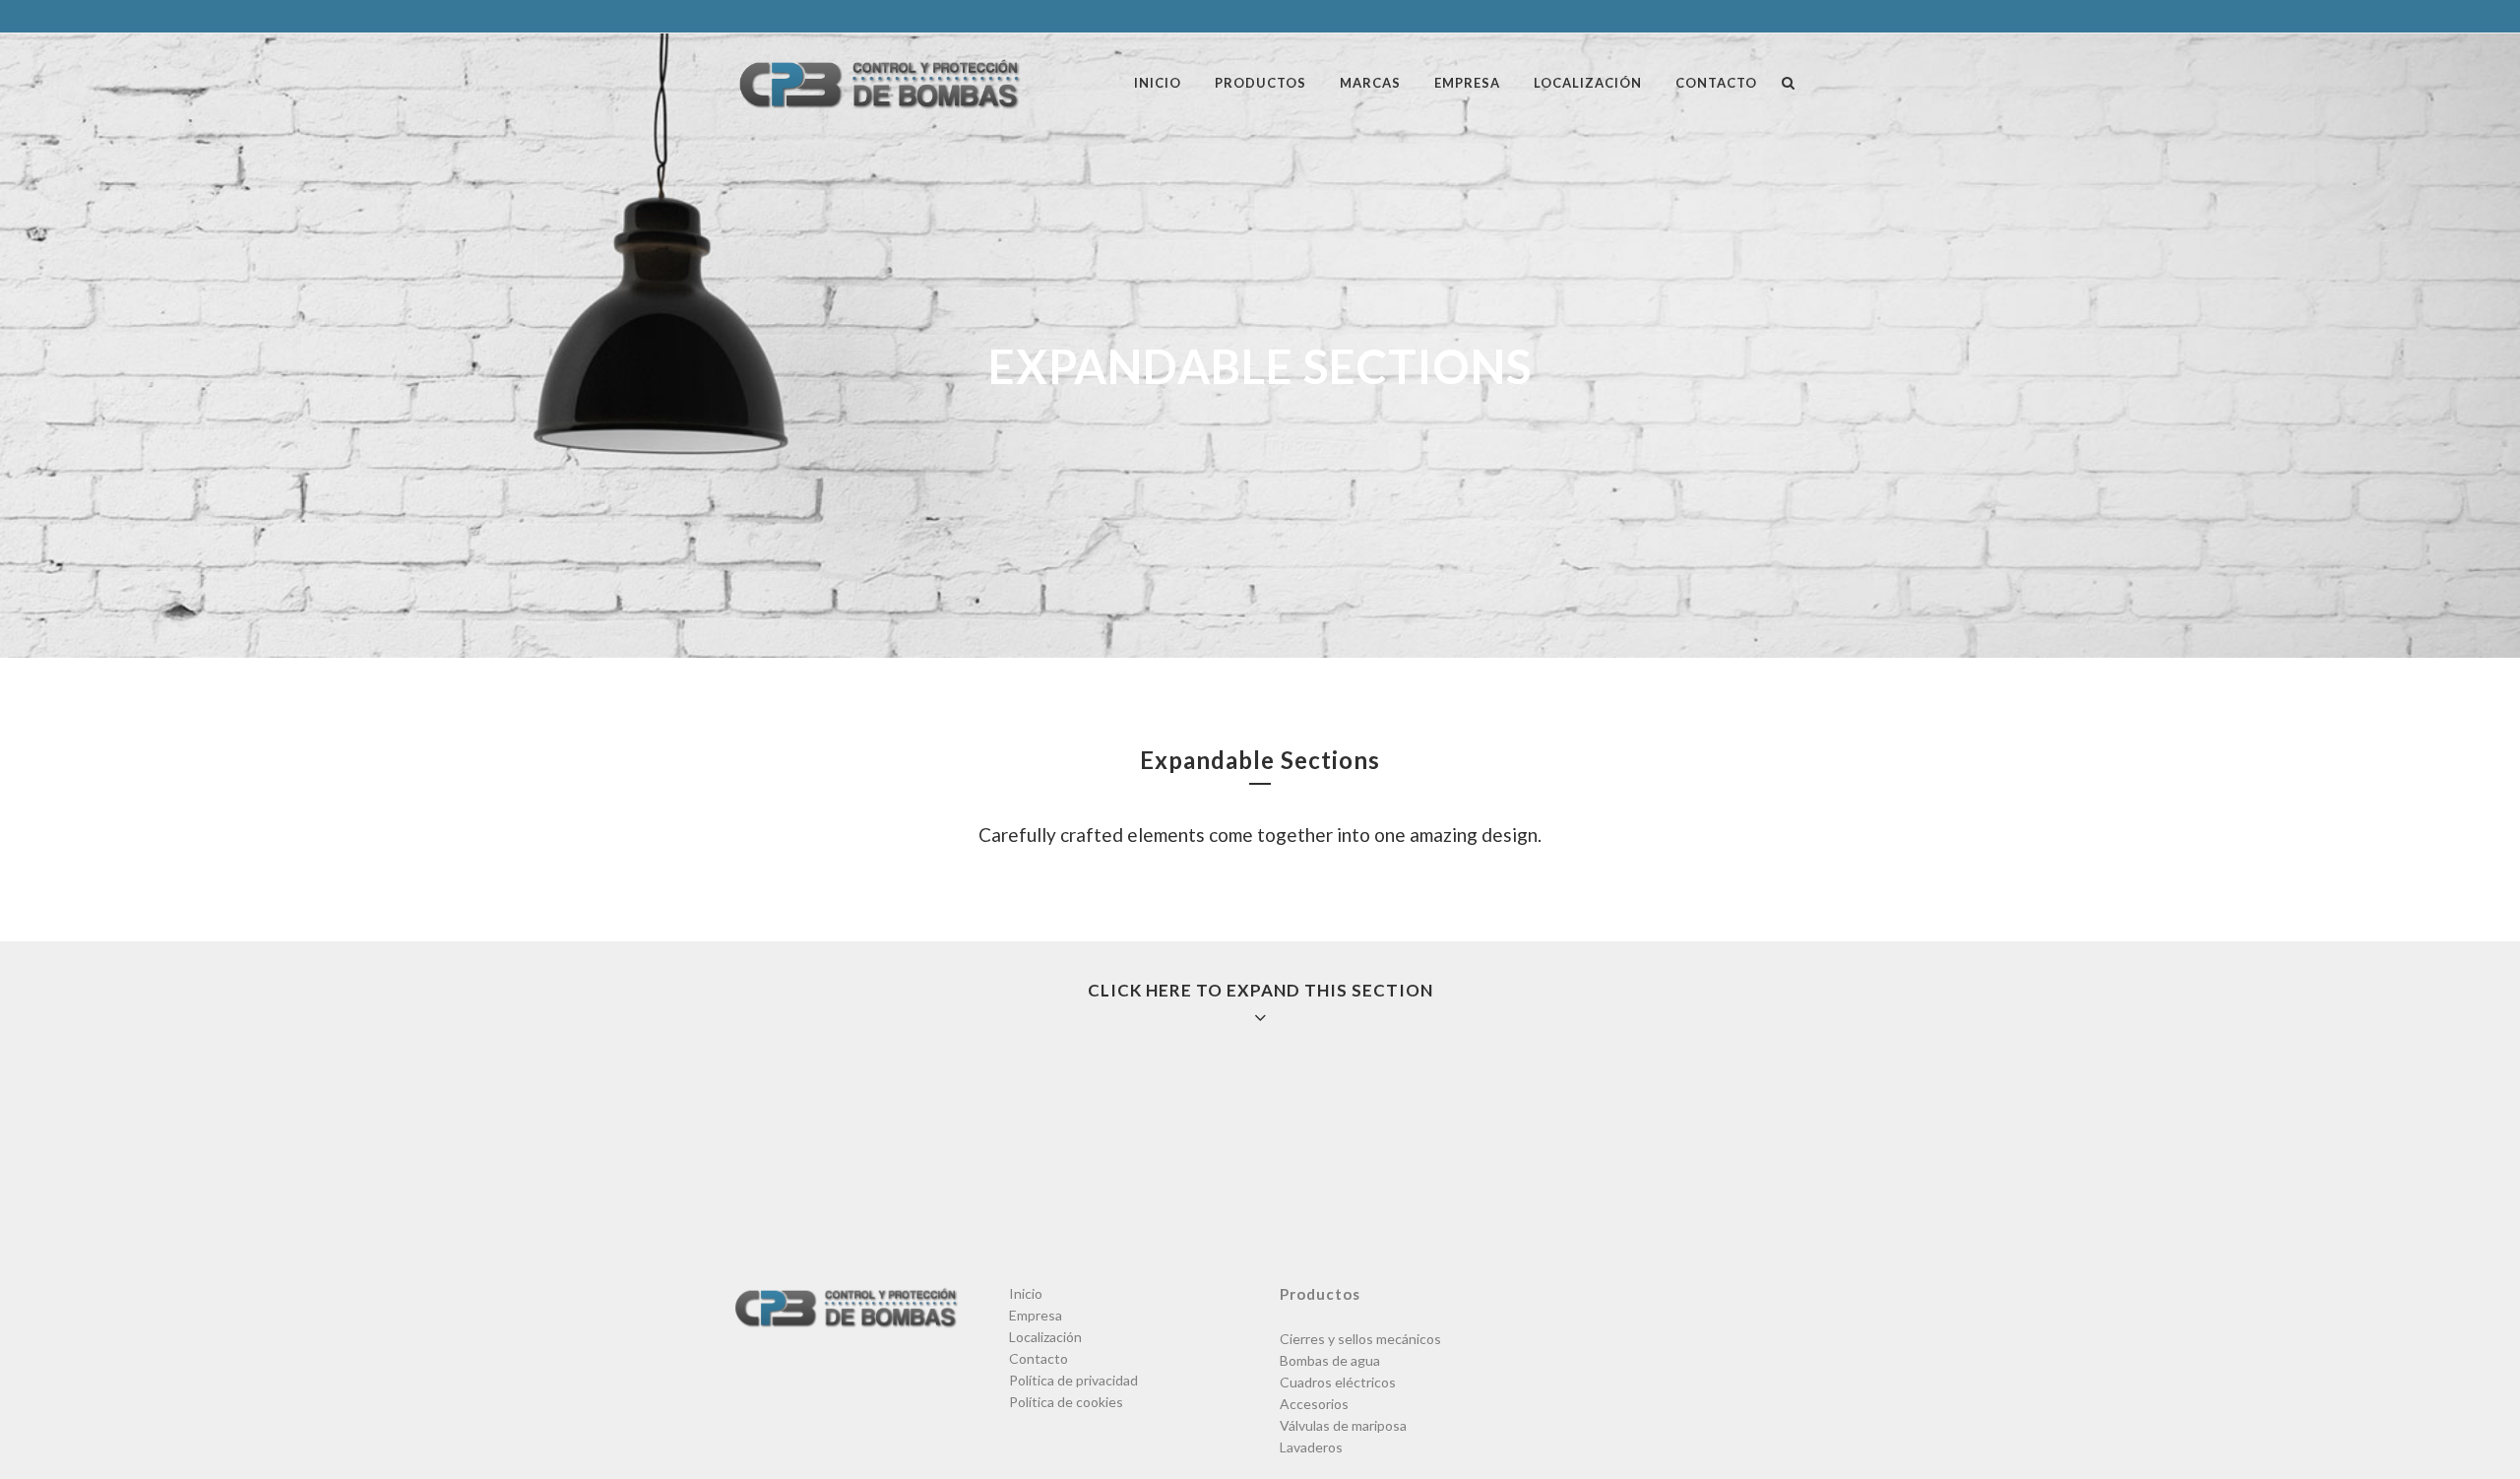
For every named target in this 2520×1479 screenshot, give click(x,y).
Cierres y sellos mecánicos (1360, 1339)
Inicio (1026, 1293)
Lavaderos (1311, 1447)
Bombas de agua (1330, 1360)
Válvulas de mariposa (1343, 1425)
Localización (1045, 1337)
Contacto (1039, 1358)
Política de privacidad (1073, 1380)
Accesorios (1314, 1404)
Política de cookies (1066, 1402)
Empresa (1036, 1315)
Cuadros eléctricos (1338, 1382)
